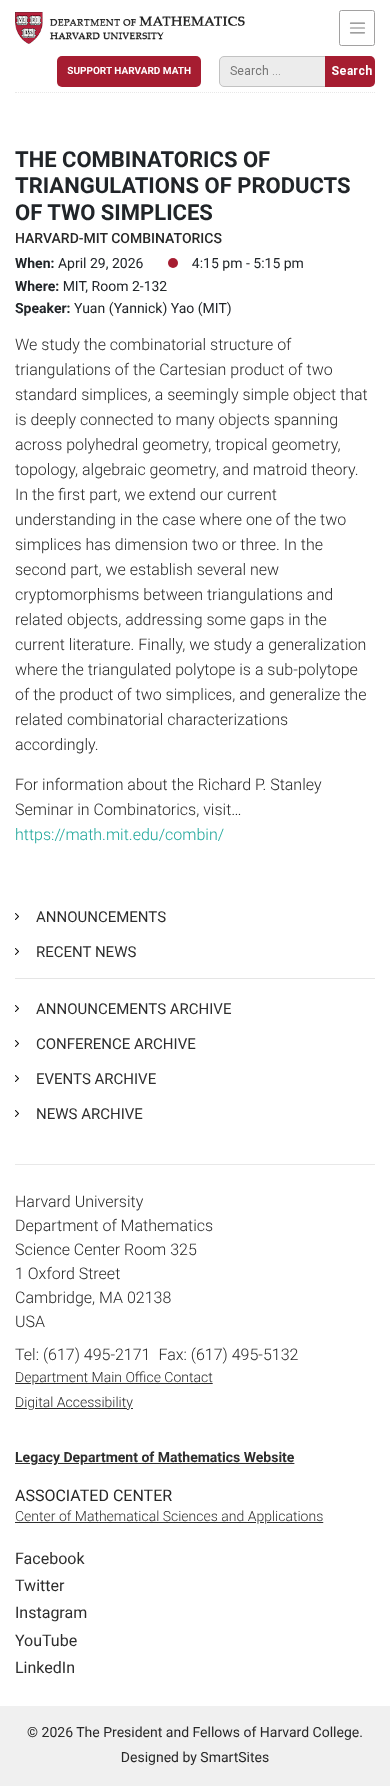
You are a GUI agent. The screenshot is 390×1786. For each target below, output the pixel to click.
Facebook (49, 1558)
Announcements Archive (133, 1009)
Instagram (51, 1612)
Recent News (86, 952)
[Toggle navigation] (357, 28)
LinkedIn (45, 1667)
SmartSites (234, 1758)
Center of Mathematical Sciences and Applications (169, 1517)
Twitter (39, 1585)
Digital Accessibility (74, 1403)
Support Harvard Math (129, 71)
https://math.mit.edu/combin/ (119, 834)
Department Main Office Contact (114, 1378)
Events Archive (96, 1079)
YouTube (46, 1640)
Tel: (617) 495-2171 (82, 1354)
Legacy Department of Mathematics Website (154, 1458)
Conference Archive (116, 1044)
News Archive (89, 1114)
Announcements (101, 917)
